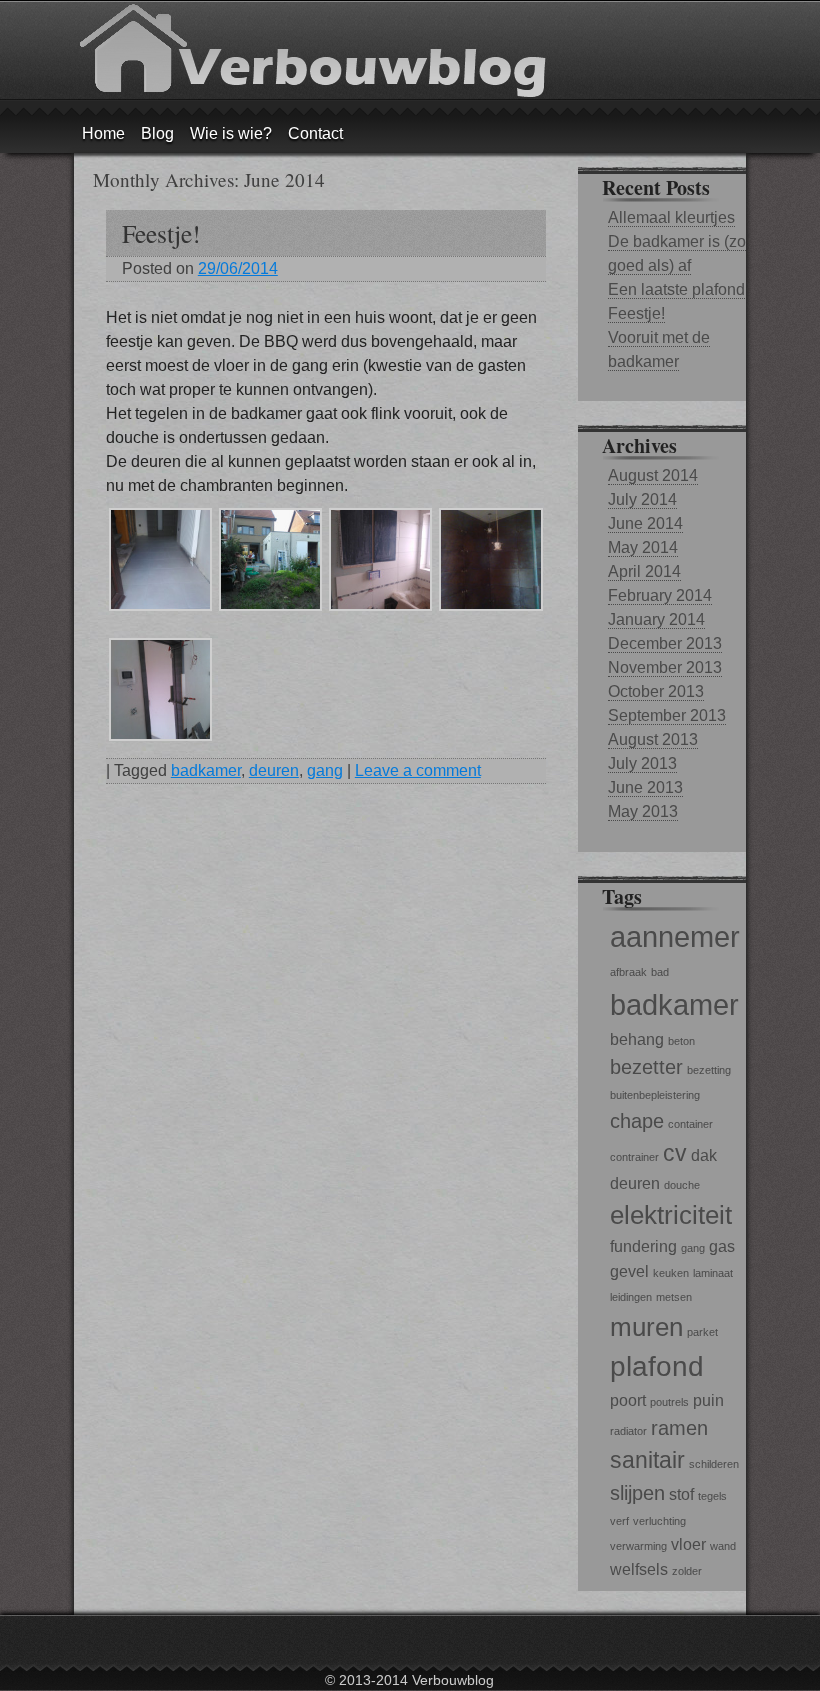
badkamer (206, 770)
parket (702, 1332)
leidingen (631, 1297)
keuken (671, 1273)
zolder (687, 1571)
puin (708, 1400)
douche (682, 1185)
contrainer (634, 1157)
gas (722, 1246)
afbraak (628, 972)
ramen (679, 1428)
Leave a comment (418, 770)
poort (628, 1400)
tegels (712, 1496)
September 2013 (667, 715)
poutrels (669, 1402)
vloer (688, 1544)
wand (723, 1546)
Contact (315, 133)
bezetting (709, 1070)
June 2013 (645, 787)
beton (681, 1041)
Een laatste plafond (676, 289)
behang (637, 1039)
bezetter (646, 1067)
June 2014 (645, 523)
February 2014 (660, 595)
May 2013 (643, 811)
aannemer (675, 936)
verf (619, 1521)
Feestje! (161, 233)
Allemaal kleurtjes (671, 217)
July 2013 (642, 763)
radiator (628, 1431)
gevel (629, 1271)
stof (681, 1494)
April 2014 (644, 571)
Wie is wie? (231, 133)
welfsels (639, 1569)
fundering (643, 1246)
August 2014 (653, 475)
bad (660, 972)
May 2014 (643, 547)
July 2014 (642, 499)
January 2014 (656, 619)
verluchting (659, 1521)
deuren (274, 770)
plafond (657, 1366)
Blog (157, 133)
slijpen (637, 1493)
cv (675, 1153)
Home (103, 133)
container (690, 1124)
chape (637, 1121)
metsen (674, 1297)
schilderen (714, 1464)
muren (646, 1327)
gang (325, 770)
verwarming (638, 1546)
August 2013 (653, 739)
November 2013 (665, 667)
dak (704, 1155)
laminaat (713, 1273)
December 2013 (665, 643)
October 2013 (656, 691)
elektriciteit (671, 1215)
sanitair (647, 1460)
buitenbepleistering (655, 1095)
